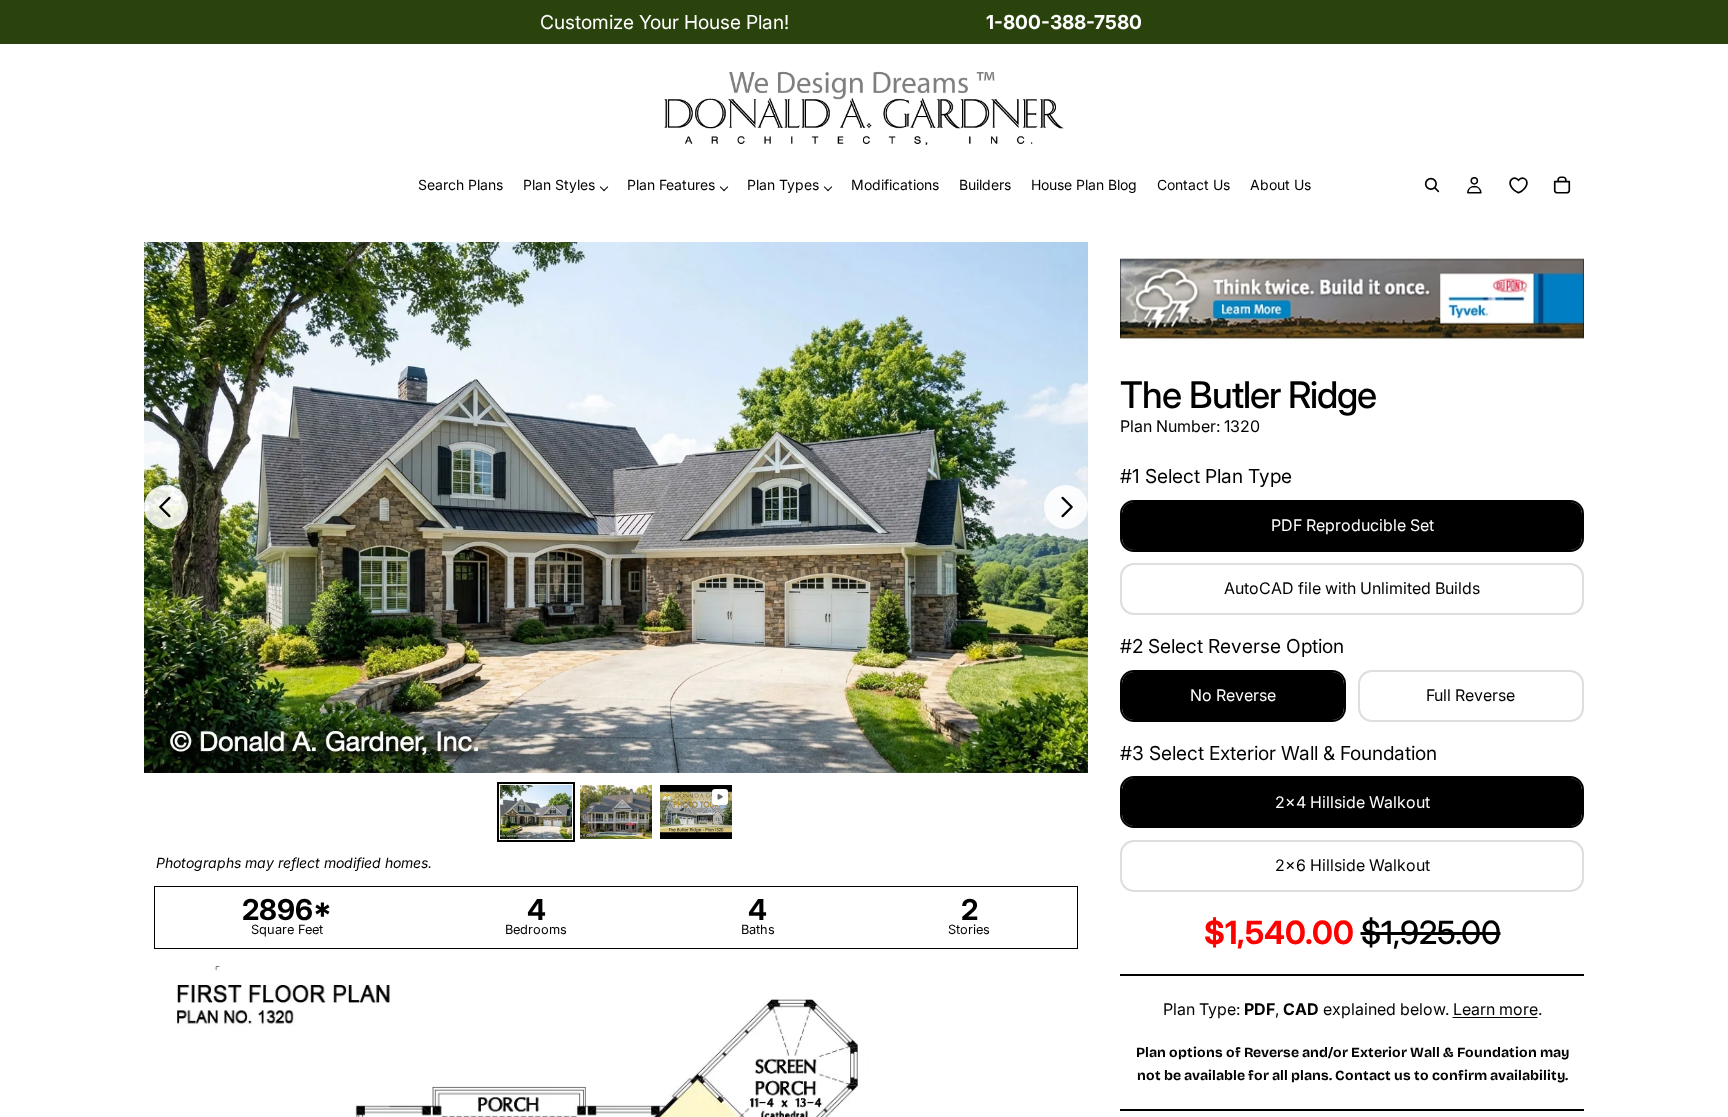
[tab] (536, 812)
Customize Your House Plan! (664, 22)
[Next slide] (1066, 507)
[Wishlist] (1518, 186)
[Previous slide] (166, 507)
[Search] (1432, 186)
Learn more (1495, 1009)
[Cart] (1562, 186)
